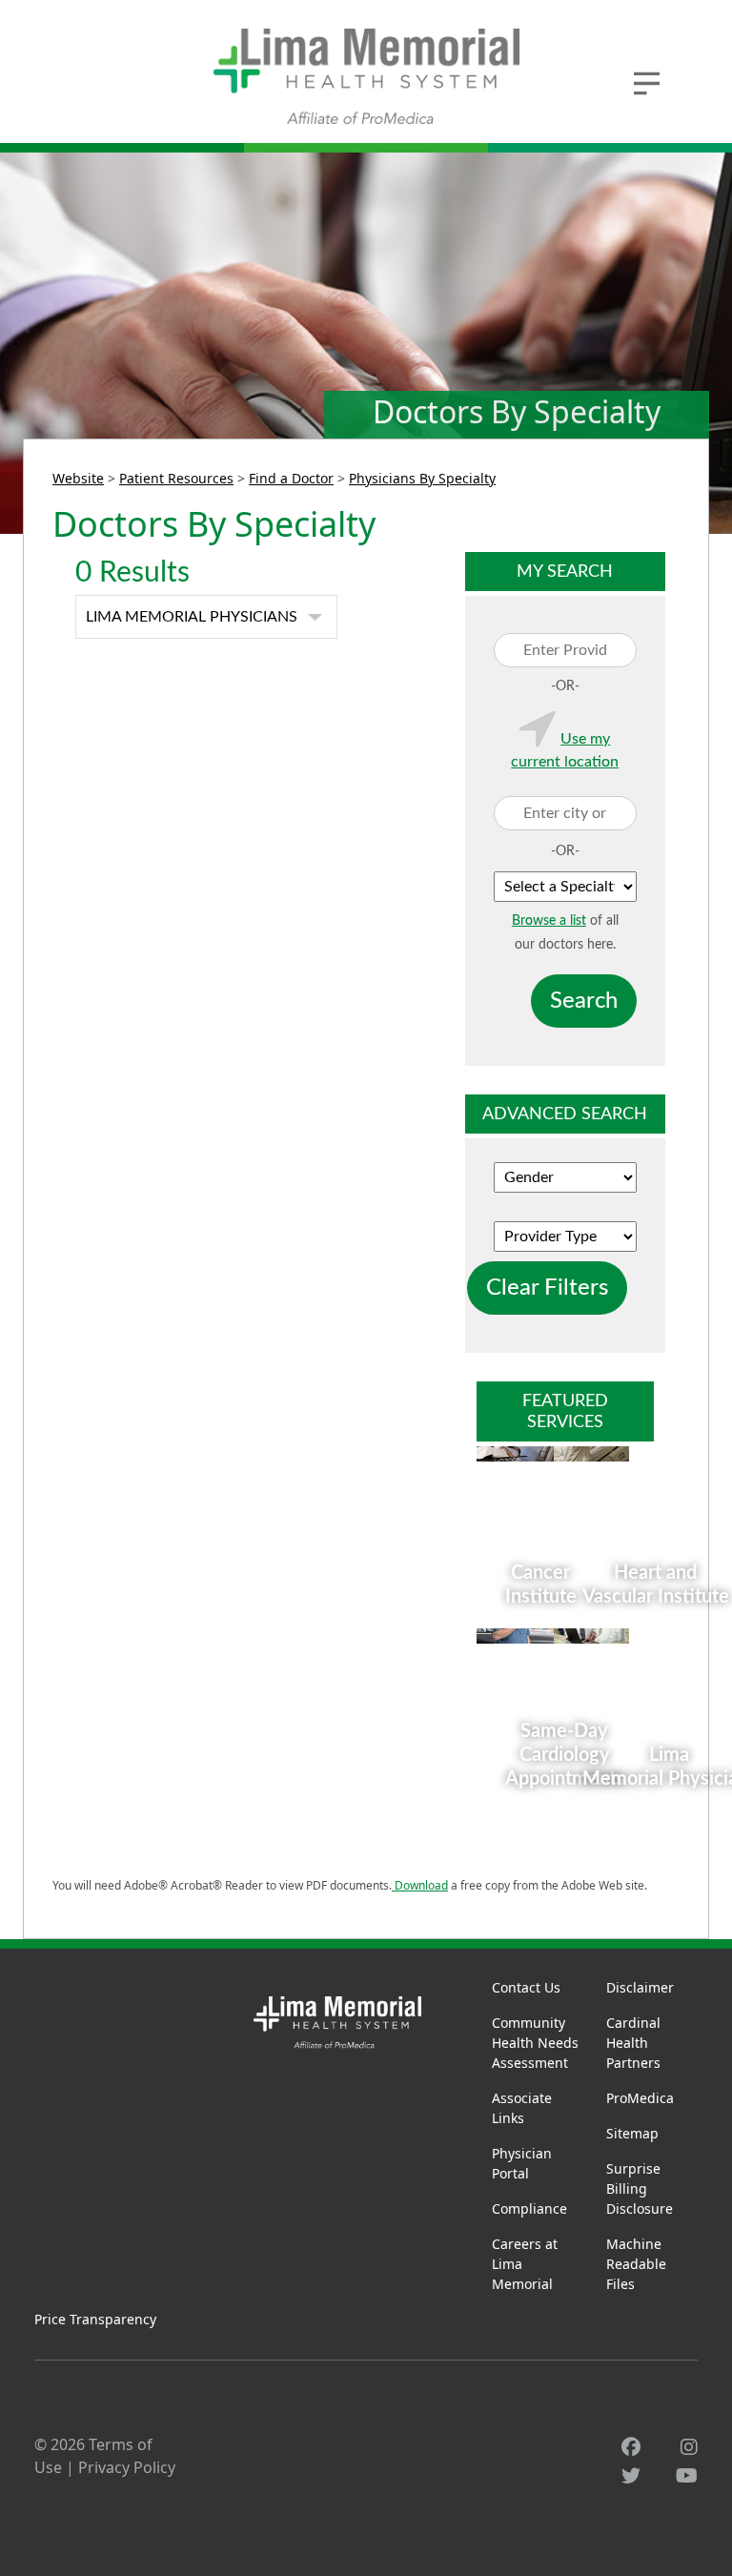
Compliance (529, 2208)
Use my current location (565, 750)
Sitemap (632, 2133)
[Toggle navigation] (647, 81)
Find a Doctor (291, 478)
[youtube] (687, 2475)
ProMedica (640, 2098)
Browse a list (549, 921)
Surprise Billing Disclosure (640, 2188)
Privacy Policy (127, 2467)
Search (584, 1001)
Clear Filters (547, 1288)
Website (78, 478)
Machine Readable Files (636, 2264)
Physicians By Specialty (422, 478)
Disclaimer (640, 1987)
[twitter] (631, 2475)
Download (420, 1885)
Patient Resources (176, 478)
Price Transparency (95, 2319)
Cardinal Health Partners (633, 2043)
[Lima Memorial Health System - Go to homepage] (366, 76)
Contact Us (526, 1987)
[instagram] (689, 2447)
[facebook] (631, 2447)
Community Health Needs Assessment (535, 2043)
